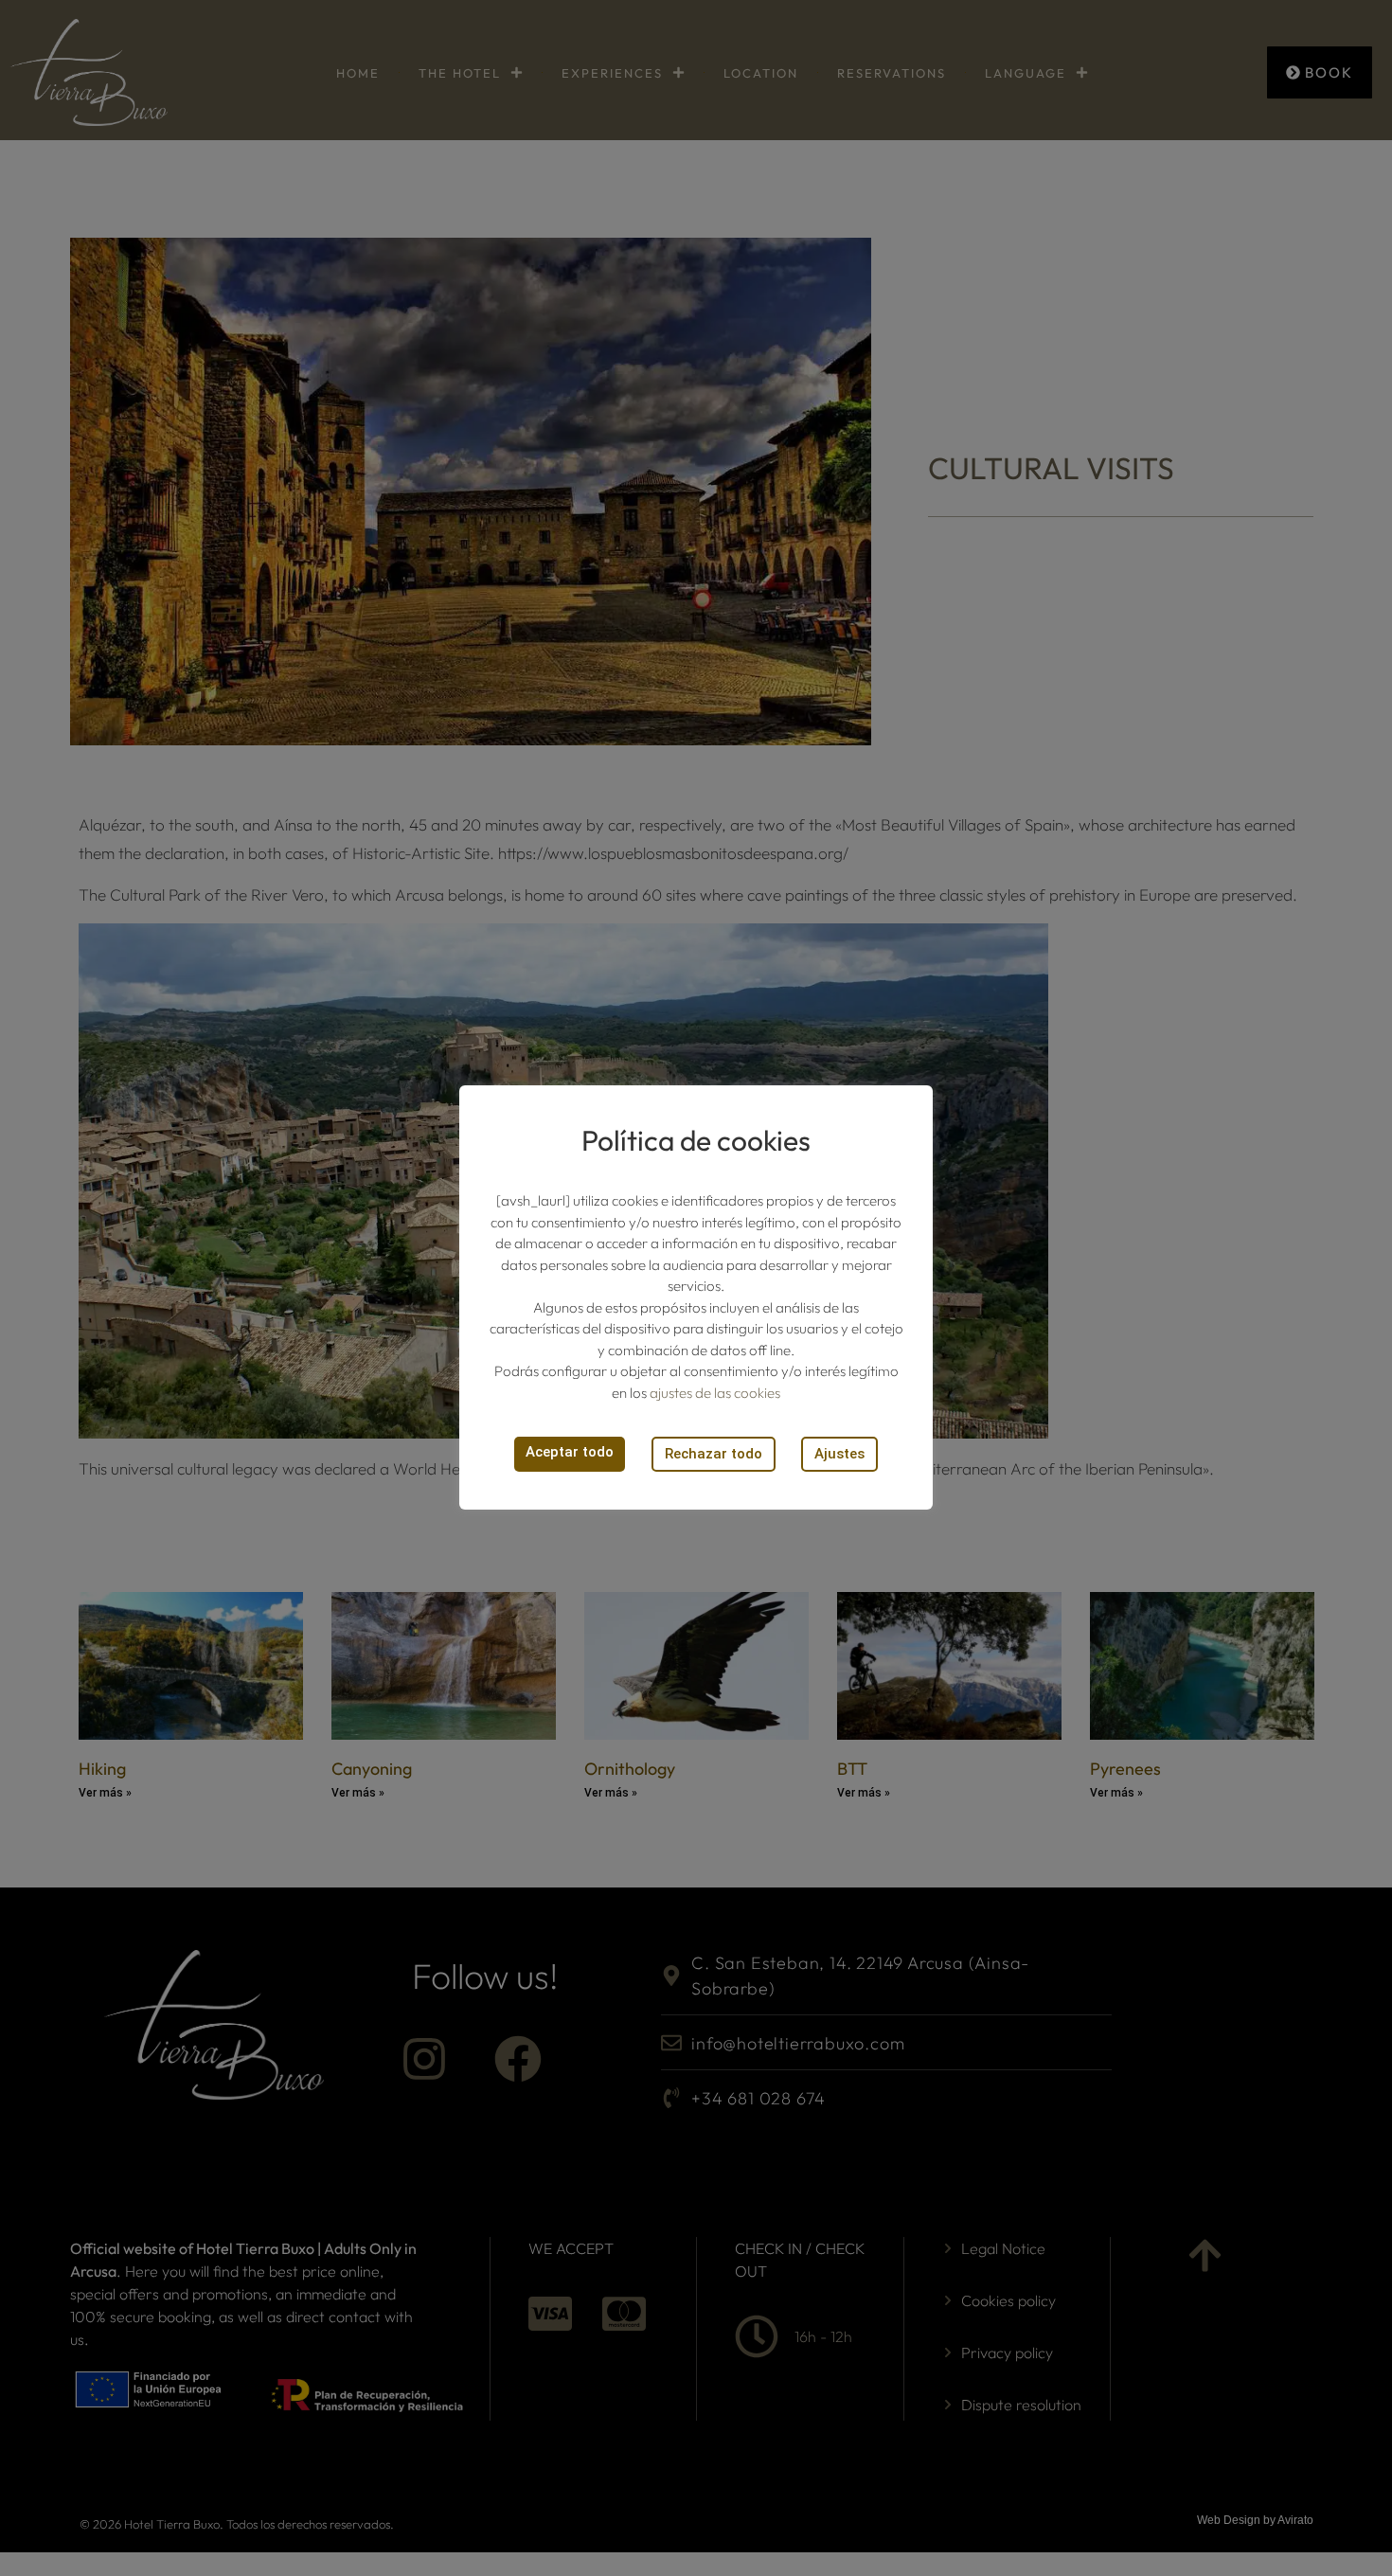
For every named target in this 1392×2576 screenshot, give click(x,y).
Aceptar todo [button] (570, 1452)
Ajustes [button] (839, 1454)
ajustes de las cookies (715, 1393)
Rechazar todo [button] (714, 1454)
